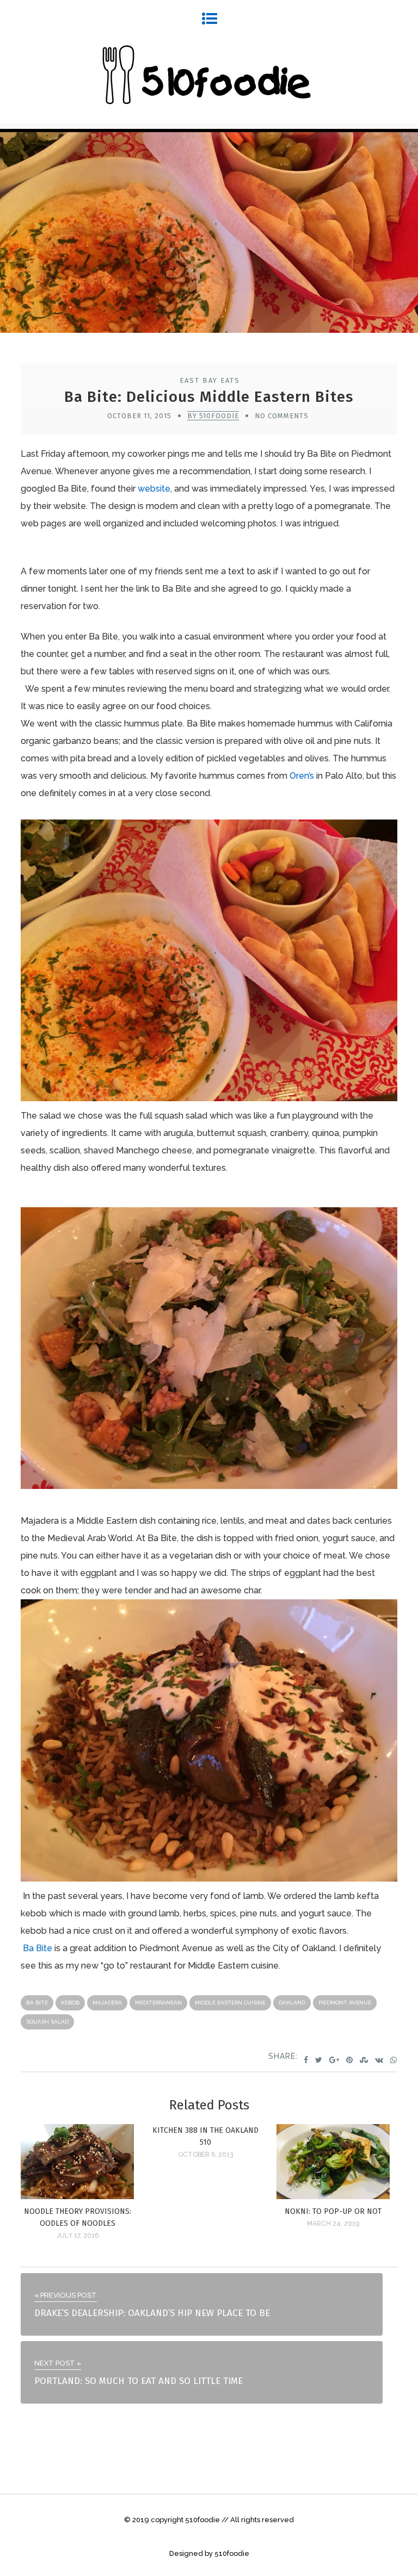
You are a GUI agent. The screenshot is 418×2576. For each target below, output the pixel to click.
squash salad (47, 2022)
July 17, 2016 (78, 2236)
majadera (107, 2003)
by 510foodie (213, 416)
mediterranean (158, 2003)
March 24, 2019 (333, 2224)
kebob (70, 2003)
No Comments (282, 416)
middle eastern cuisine (230, 2003)
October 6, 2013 (205, 2155)
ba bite (37, 2003)
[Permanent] (77, 2196)
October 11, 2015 (139, 416)
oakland (292, 2003)
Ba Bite (38, 1948)
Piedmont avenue (345, 2003)
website (154, 489)
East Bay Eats (210, 380)
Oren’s (302, 776)
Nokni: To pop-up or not (333, 2211)
